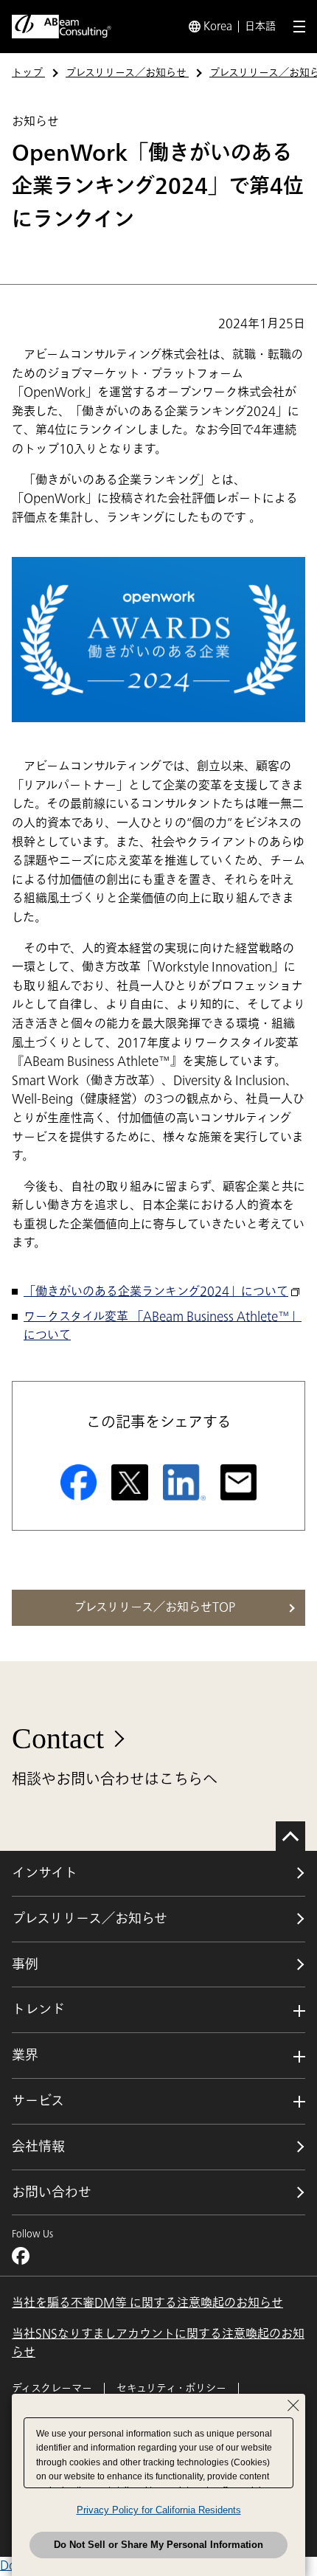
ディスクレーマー (52, 2388)
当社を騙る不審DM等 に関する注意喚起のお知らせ (147, 2303)
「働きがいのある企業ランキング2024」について (156, 1292)
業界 (25, 2055)
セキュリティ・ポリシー (171, 2388)
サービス (38, 2101)
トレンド (38, 2009)
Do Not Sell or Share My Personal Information (158, 2545)
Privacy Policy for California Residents (159, 2510)
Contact (58, 1738)
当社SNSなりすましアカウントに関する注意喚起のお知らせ (158, 2344)
